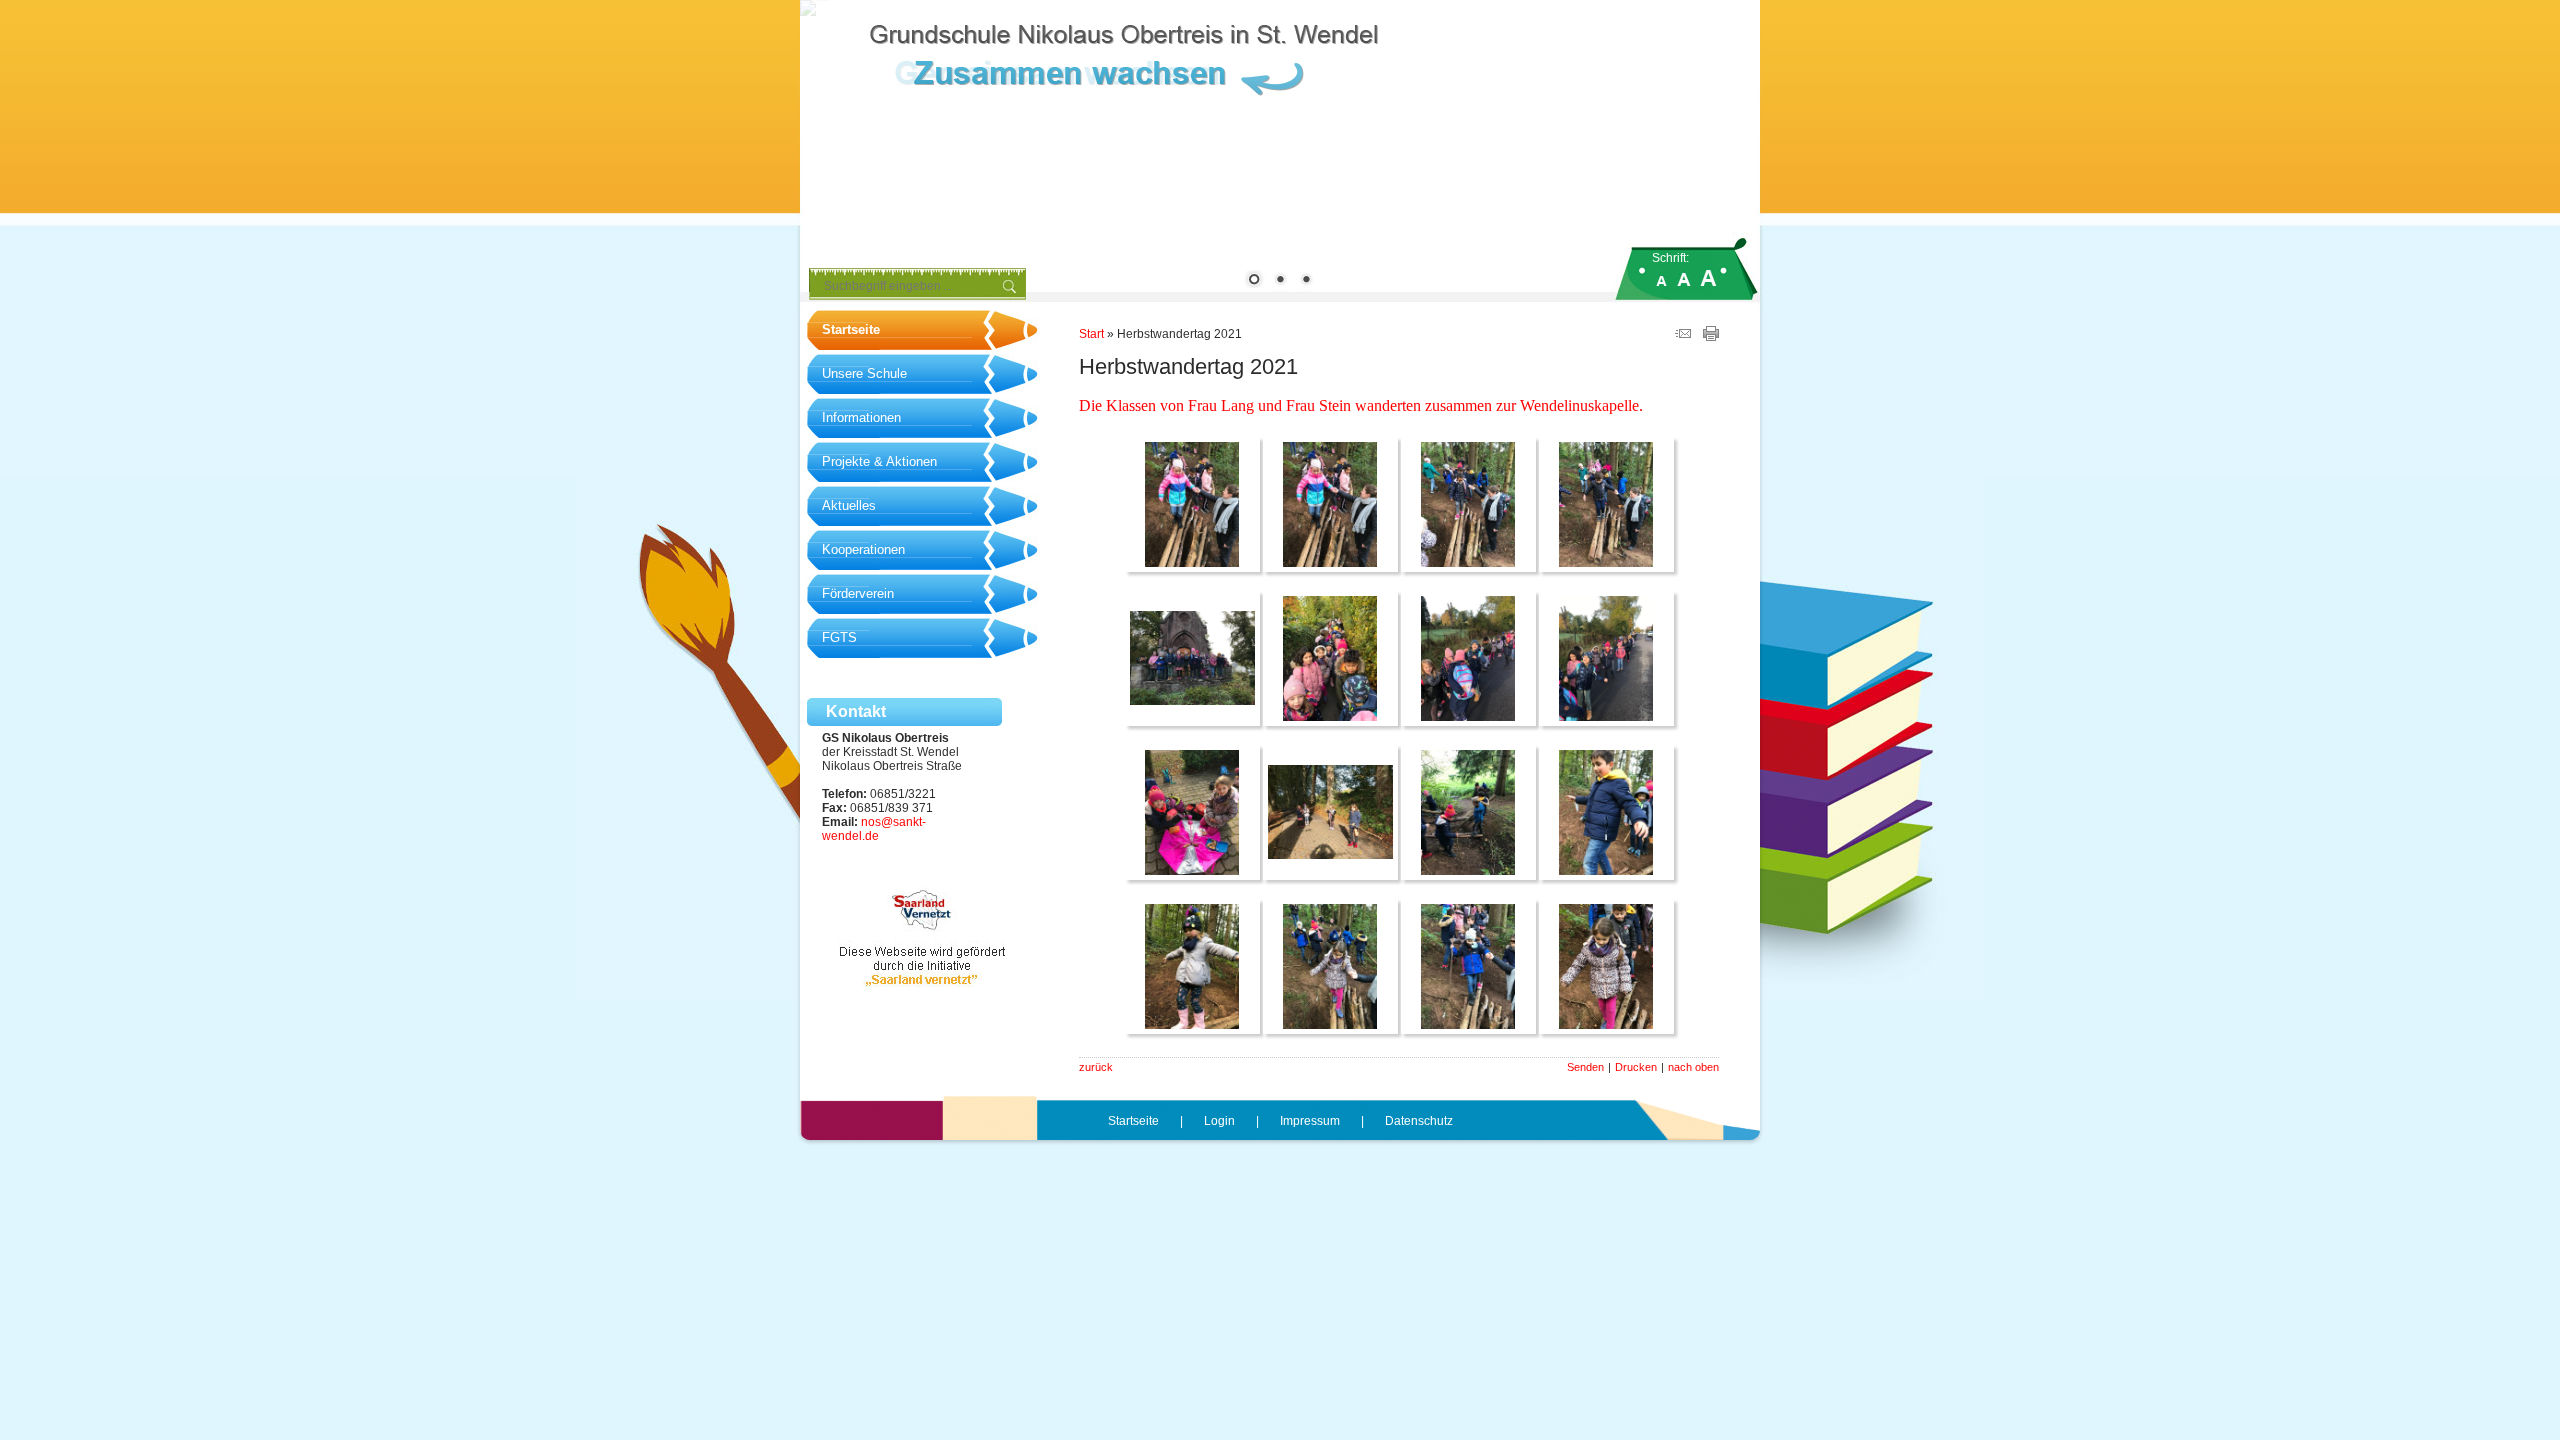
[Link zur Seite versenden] (1683, 337)
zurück (1096, 1067)
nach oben (1693, 1067)
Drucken (1636, 1067)
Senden (1585, 1067)
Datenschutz (1419, 1121)
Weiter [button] (1730, 146)
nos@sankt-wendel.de (874, 829)
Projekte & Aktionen (879, 461)
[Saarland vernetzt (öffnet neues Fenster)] (923, 983)
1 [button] (1254, 281)
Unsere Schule (864, 373)
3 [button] (1306, 281)
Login (1219, 1121)
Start (1091, 334)
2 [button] (1280, 281)
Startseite (851, 329)
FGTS (839, 637)
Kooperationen (863, 549)
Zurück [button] (830, 146)
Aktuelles (849, 505)
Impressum (1310, 1121)
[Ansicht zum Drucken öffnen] (1711, 337)
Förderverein (858, 593)
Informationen (861, 417)
